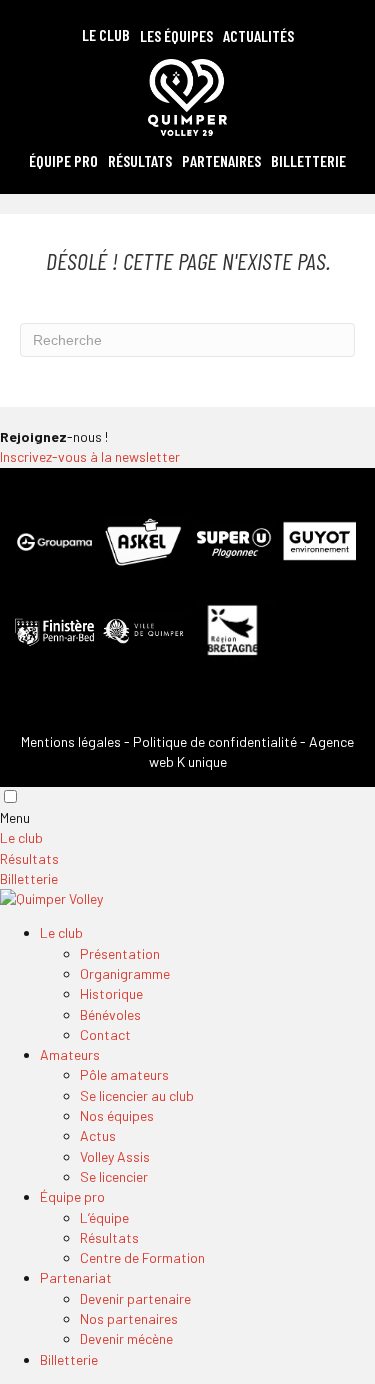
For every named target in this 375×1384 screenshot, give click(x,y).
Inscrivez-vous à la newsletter (90, 456)
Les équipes (176, 35)
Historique (111, 993)
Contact (105, 1034)
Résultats (140, 160)
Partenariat (76, 1277)
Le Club (106, 34)
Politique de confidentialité (215, 741)
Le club (21, 837)
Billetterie (308, 160)
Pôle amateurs (124, 1074)
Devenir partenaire (135, 1298)
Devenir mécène (126, 1338)
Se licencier (114, 1176)
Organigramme (125, 973)
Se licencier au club (137, 1095)
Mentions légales (71, 741)
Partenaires (221, 160)
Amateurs (70, 1054)
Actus (98, 1135)
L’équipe (104, 1217)
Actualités (258, 35)
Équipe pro (72, 1196)
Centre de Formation (142, 1257)
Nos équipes (117, 1115)
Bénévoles (110, 1014)
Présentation (120, 953)
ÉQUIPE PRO (63, 160)
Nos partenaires (129, 1318)
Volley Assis (115, 1156)
